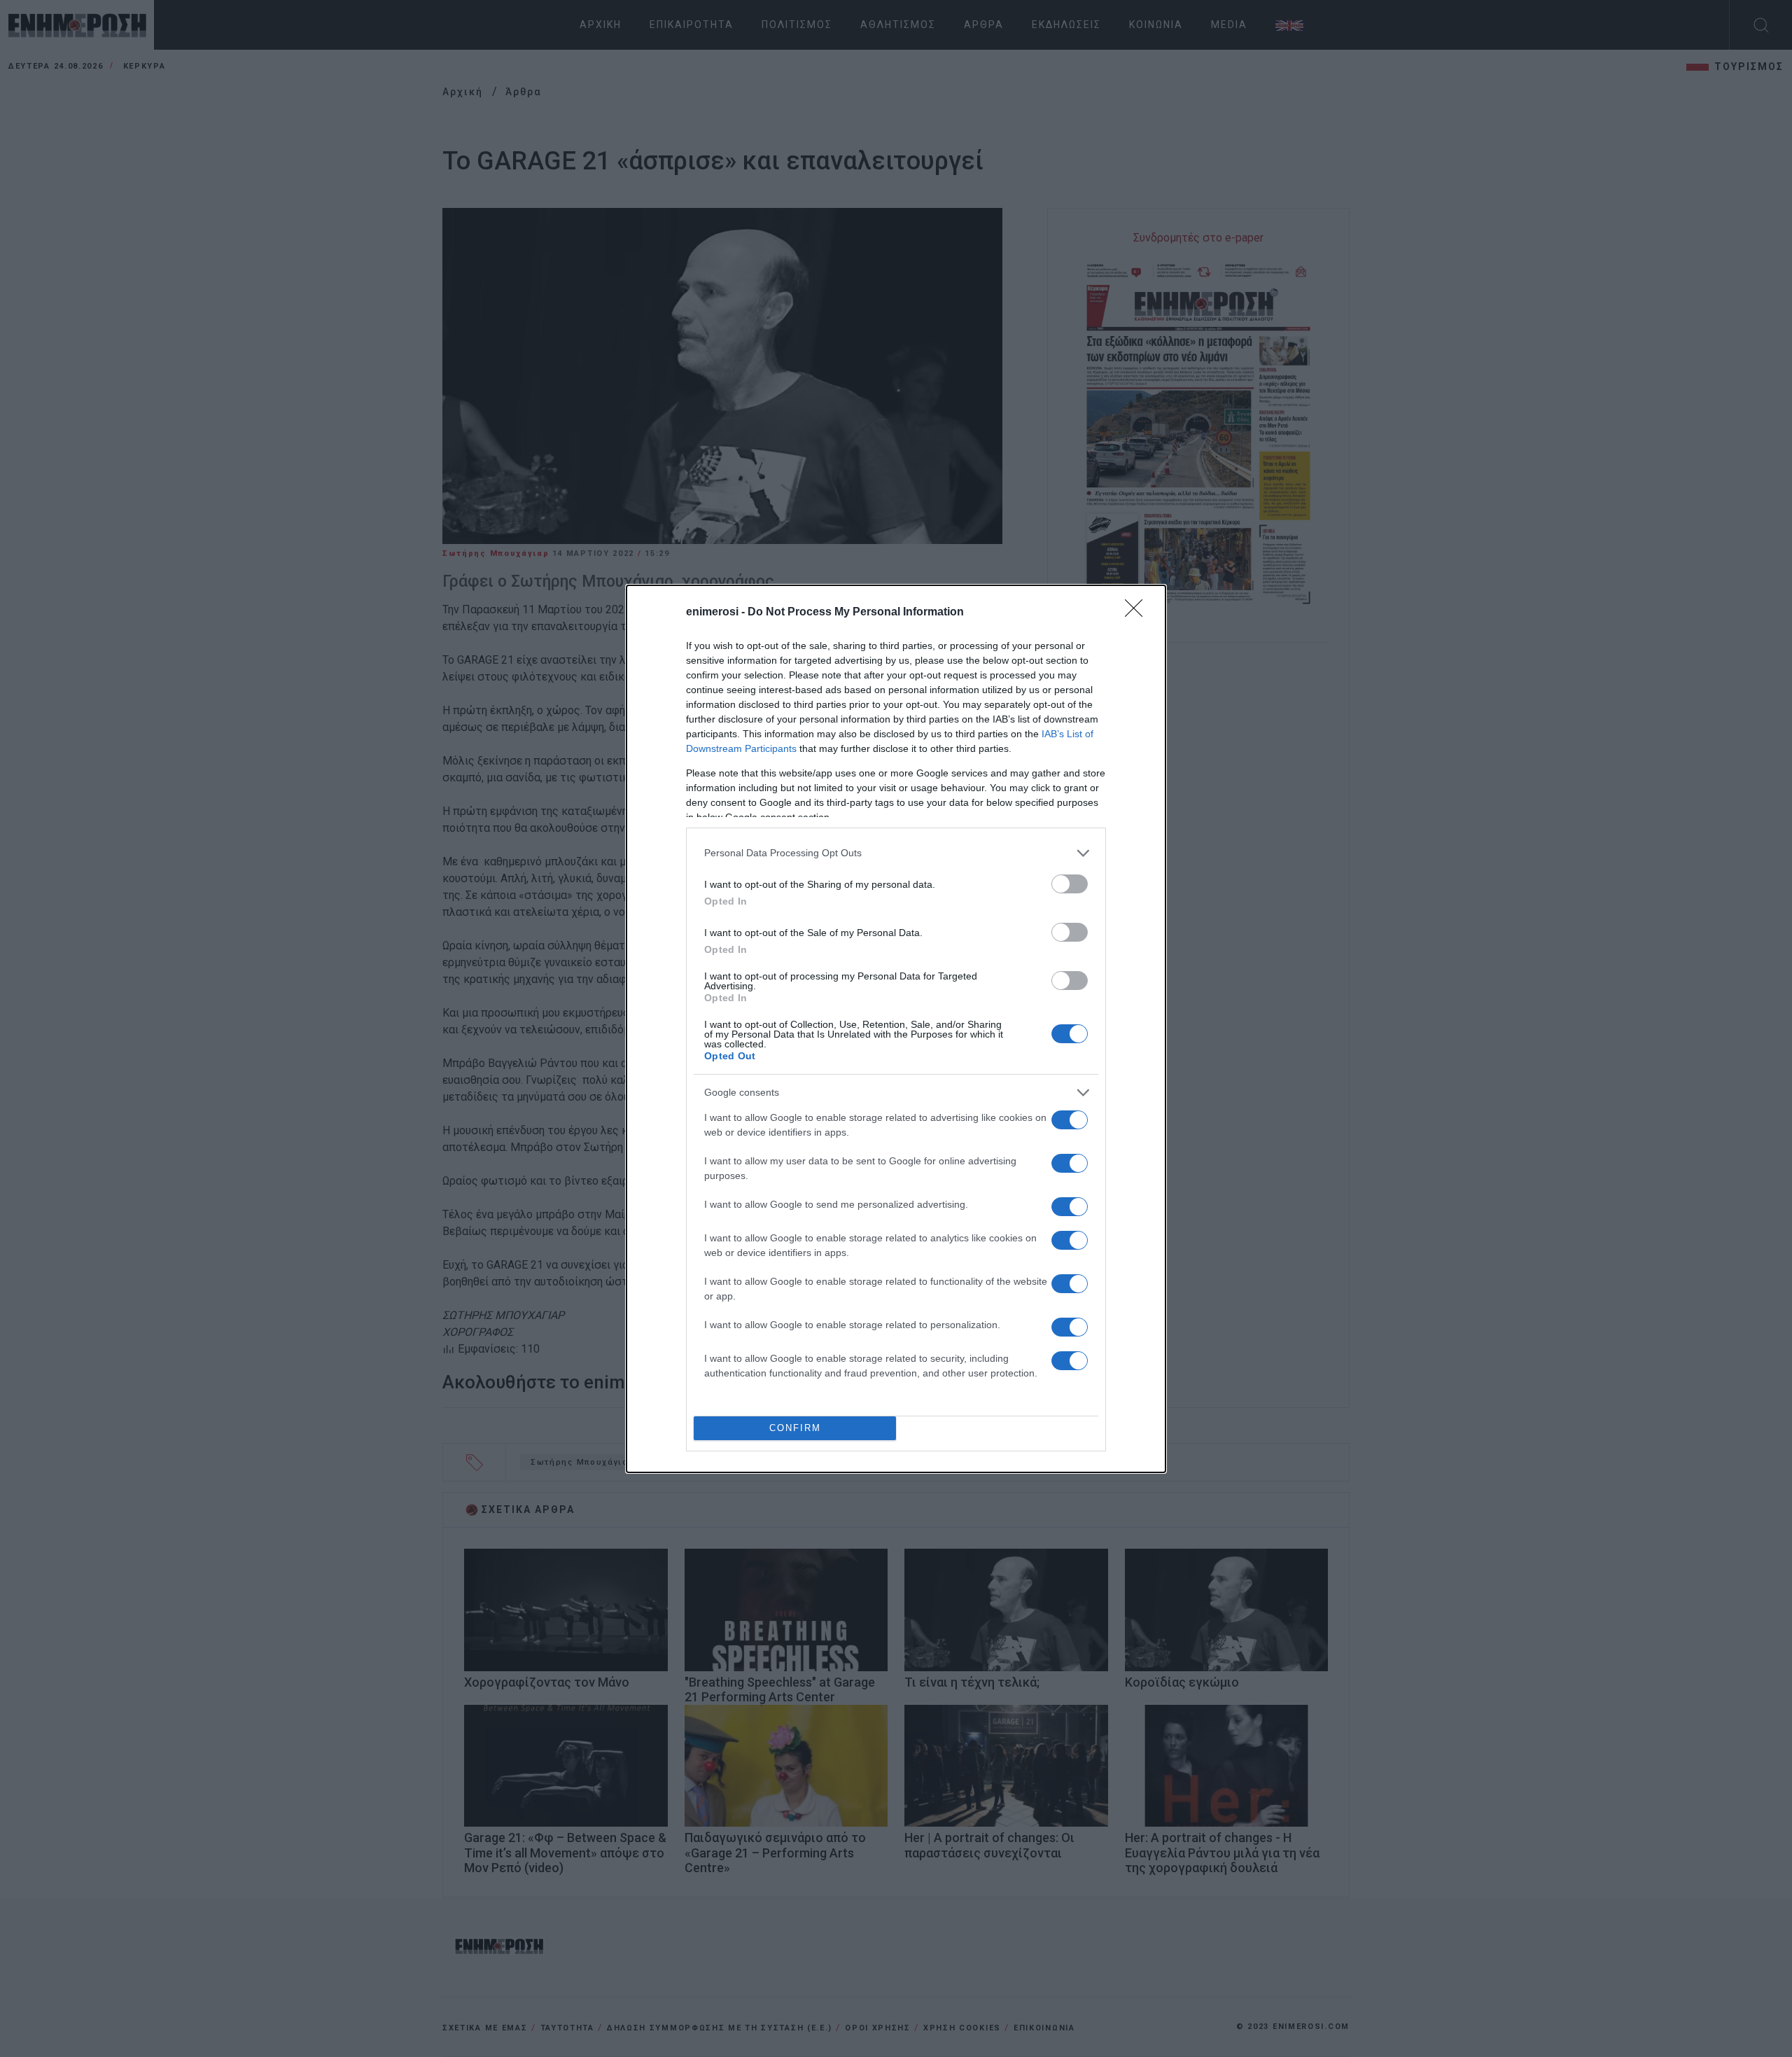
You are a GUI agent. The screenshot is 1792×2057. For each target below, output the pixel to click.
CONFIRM (795, 1428)
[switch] (1070, 884)
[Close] (1138, 613)
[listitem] (896, 853)
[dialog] (896, 1029)
